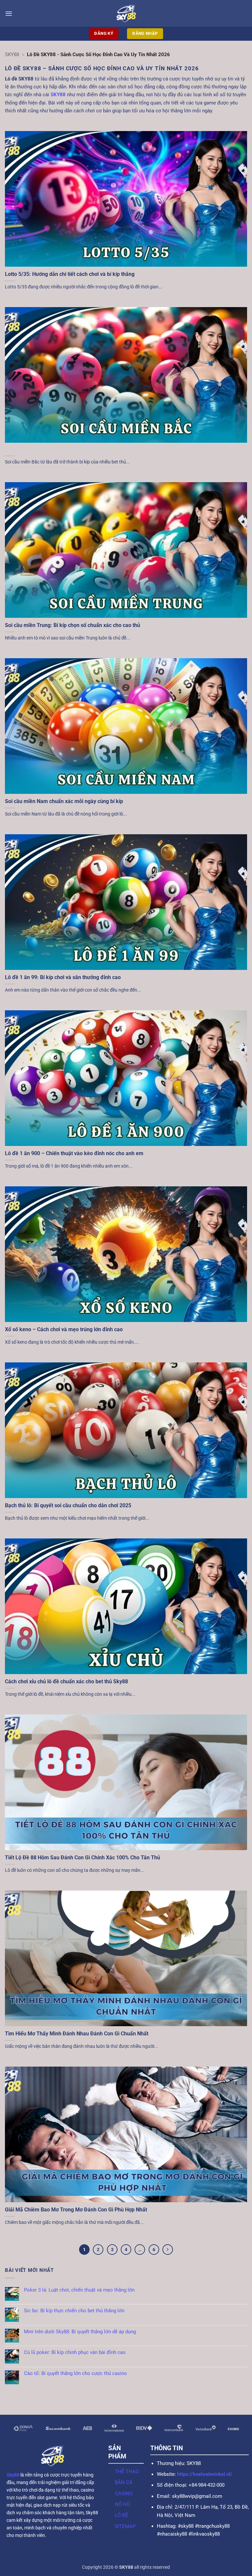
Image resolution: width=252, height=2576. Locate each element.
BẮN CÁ (124, 2482)
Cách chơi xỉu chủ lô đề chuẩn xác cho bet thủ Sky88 (66, 1681)
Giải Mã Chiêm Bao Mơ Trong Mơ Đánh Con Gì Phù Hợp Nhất (76, 2210)
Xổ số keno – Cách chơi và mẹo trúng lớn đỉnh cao (64, 1329)
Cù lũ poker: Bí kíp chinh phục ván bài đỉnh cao (75, 2352)
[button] (9, 13)
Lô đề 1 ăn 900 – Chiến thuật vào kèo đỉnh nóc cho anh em (74, 1153)
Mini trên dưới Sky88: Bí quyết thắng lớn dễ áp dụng (80, 2332)
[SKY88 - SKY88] (126, 13)
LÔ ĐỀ (122, 2515)
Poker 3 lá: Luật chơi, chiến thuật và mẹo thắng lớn (79, 2290)
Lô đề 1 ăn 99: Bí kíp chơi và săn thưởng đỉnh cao (63, 977)
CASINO (124, 2494)
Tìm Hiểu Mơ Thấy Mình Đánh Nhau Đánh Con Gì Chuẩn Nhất (77, 2034)
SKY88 (12, 55)
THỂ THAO (127, 2472)
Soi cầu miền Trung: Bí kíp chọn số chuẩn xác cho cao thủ (73, 625)
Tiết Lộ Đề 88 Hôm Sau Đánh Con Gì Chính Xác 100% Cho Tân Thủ (83, 1858)
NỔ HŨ (122, 2504)
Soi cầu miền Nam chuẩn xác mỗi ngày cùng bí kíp (64, 801)
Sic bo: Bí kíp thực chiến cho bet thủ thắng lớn (74, 2311)
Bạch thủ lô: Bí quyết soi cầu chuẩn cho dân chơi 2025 (68, 1505)
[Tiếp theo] (168, 2250)
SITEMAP (125, 2526)
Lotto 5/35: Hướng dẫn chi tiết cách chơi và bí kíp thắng (70, 274)
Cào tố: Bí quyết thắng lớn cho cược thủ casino (75, 2373)
